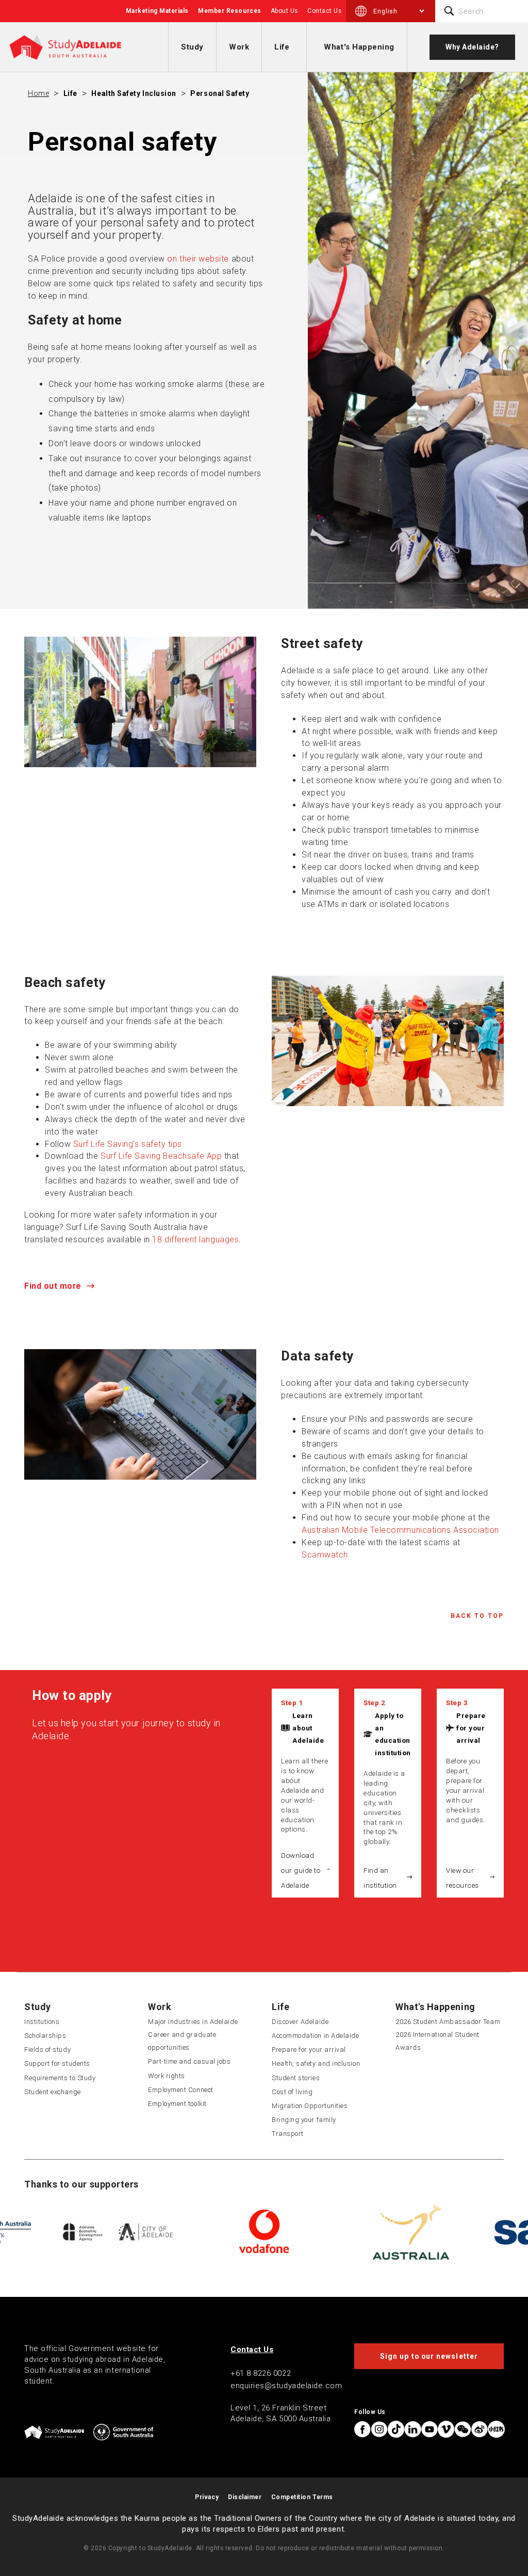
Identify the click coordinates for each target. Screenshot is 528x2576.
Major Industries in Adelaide (193, 2022)
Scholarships (45, 2036)
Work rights (167, 2076)
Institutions (42, 2022)
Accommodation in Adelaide (316, 2036)
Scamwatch (325, 1555)
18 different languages (195, 1240)
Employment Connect (181, 2090)
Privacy (207, 2497)
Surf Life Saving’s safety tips (128, 1144)
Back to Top (477, 1616)
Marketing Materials (157, 11)
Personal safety (220, 93)
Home (38, 93)
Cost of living (292, 2092)
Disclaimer (245, 2497)
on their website (198, 259)
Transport (288, 2134)
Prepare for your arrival (471, 1728)
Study (192, 47)
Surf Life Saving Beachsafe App (161, 1156)
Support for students (57, 2063)
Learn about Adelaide (308, 1728)
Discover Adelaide (300, 2022)
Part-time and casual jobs (189, 2061)
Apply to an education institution (393, 1734)
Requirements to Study (60, 2078)
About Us (284, 11)
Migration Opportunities (310, 2106)
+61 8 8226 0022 (261, 2373)
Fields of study (47, 2050)
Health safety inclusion (134, 93)
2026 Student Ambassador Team (448, 2022)
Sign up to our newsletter (429, 2356)
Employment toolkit (177, 2104)
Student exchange (53, 2092)
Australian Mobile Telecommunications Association (400, 1530)
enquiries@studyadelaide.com (286, 2386)
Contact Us (324, 11)
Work (239, 47)
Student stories (296, 2078)
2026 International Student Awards (438, 2041)
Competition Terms (302, 2497)
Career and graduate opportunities (182, 2041)
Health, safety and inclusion (316, 2063)
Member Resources (230, 11)
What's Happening (359, 47)
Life (282, 47)
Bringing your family (304, 2120)
